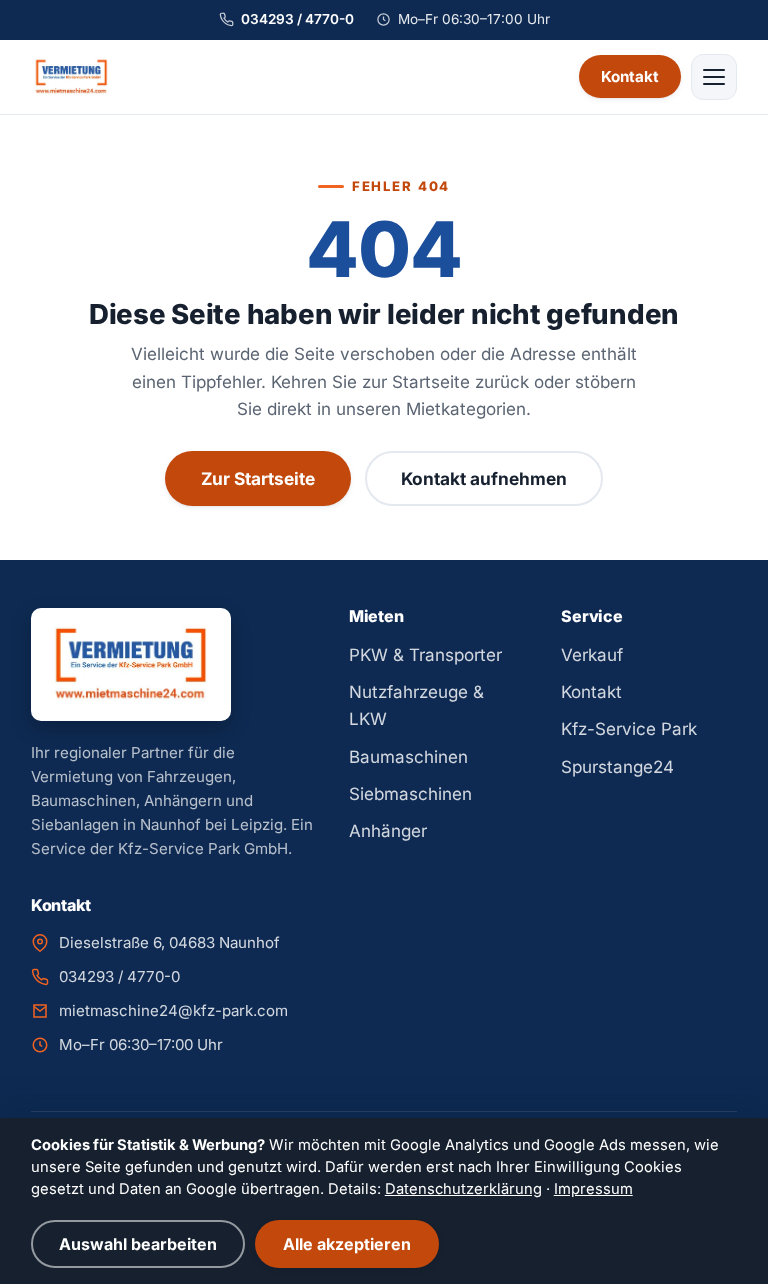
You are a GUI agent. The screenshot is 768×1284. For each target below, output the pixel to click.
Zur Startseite (258, 478)
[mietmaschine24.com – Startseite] (72, 77)
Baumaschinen (408, 757)
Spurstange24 (617, 767)
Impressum (593, 1189)
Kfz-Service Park (629, 729)
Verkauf (592, 655)
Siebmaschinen (410, 794)
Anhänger (388, 831)
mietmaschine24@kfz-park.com (173, 1010)
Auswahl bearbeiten (138, 1244)
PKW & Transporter (425, 655)
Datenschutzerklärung (463, 1189)
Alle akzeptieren (347, 1244)
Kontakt (630, 76)
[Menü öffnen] (714, 77)
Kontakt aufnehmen (484, 478)
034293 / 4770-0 (297, 19)
